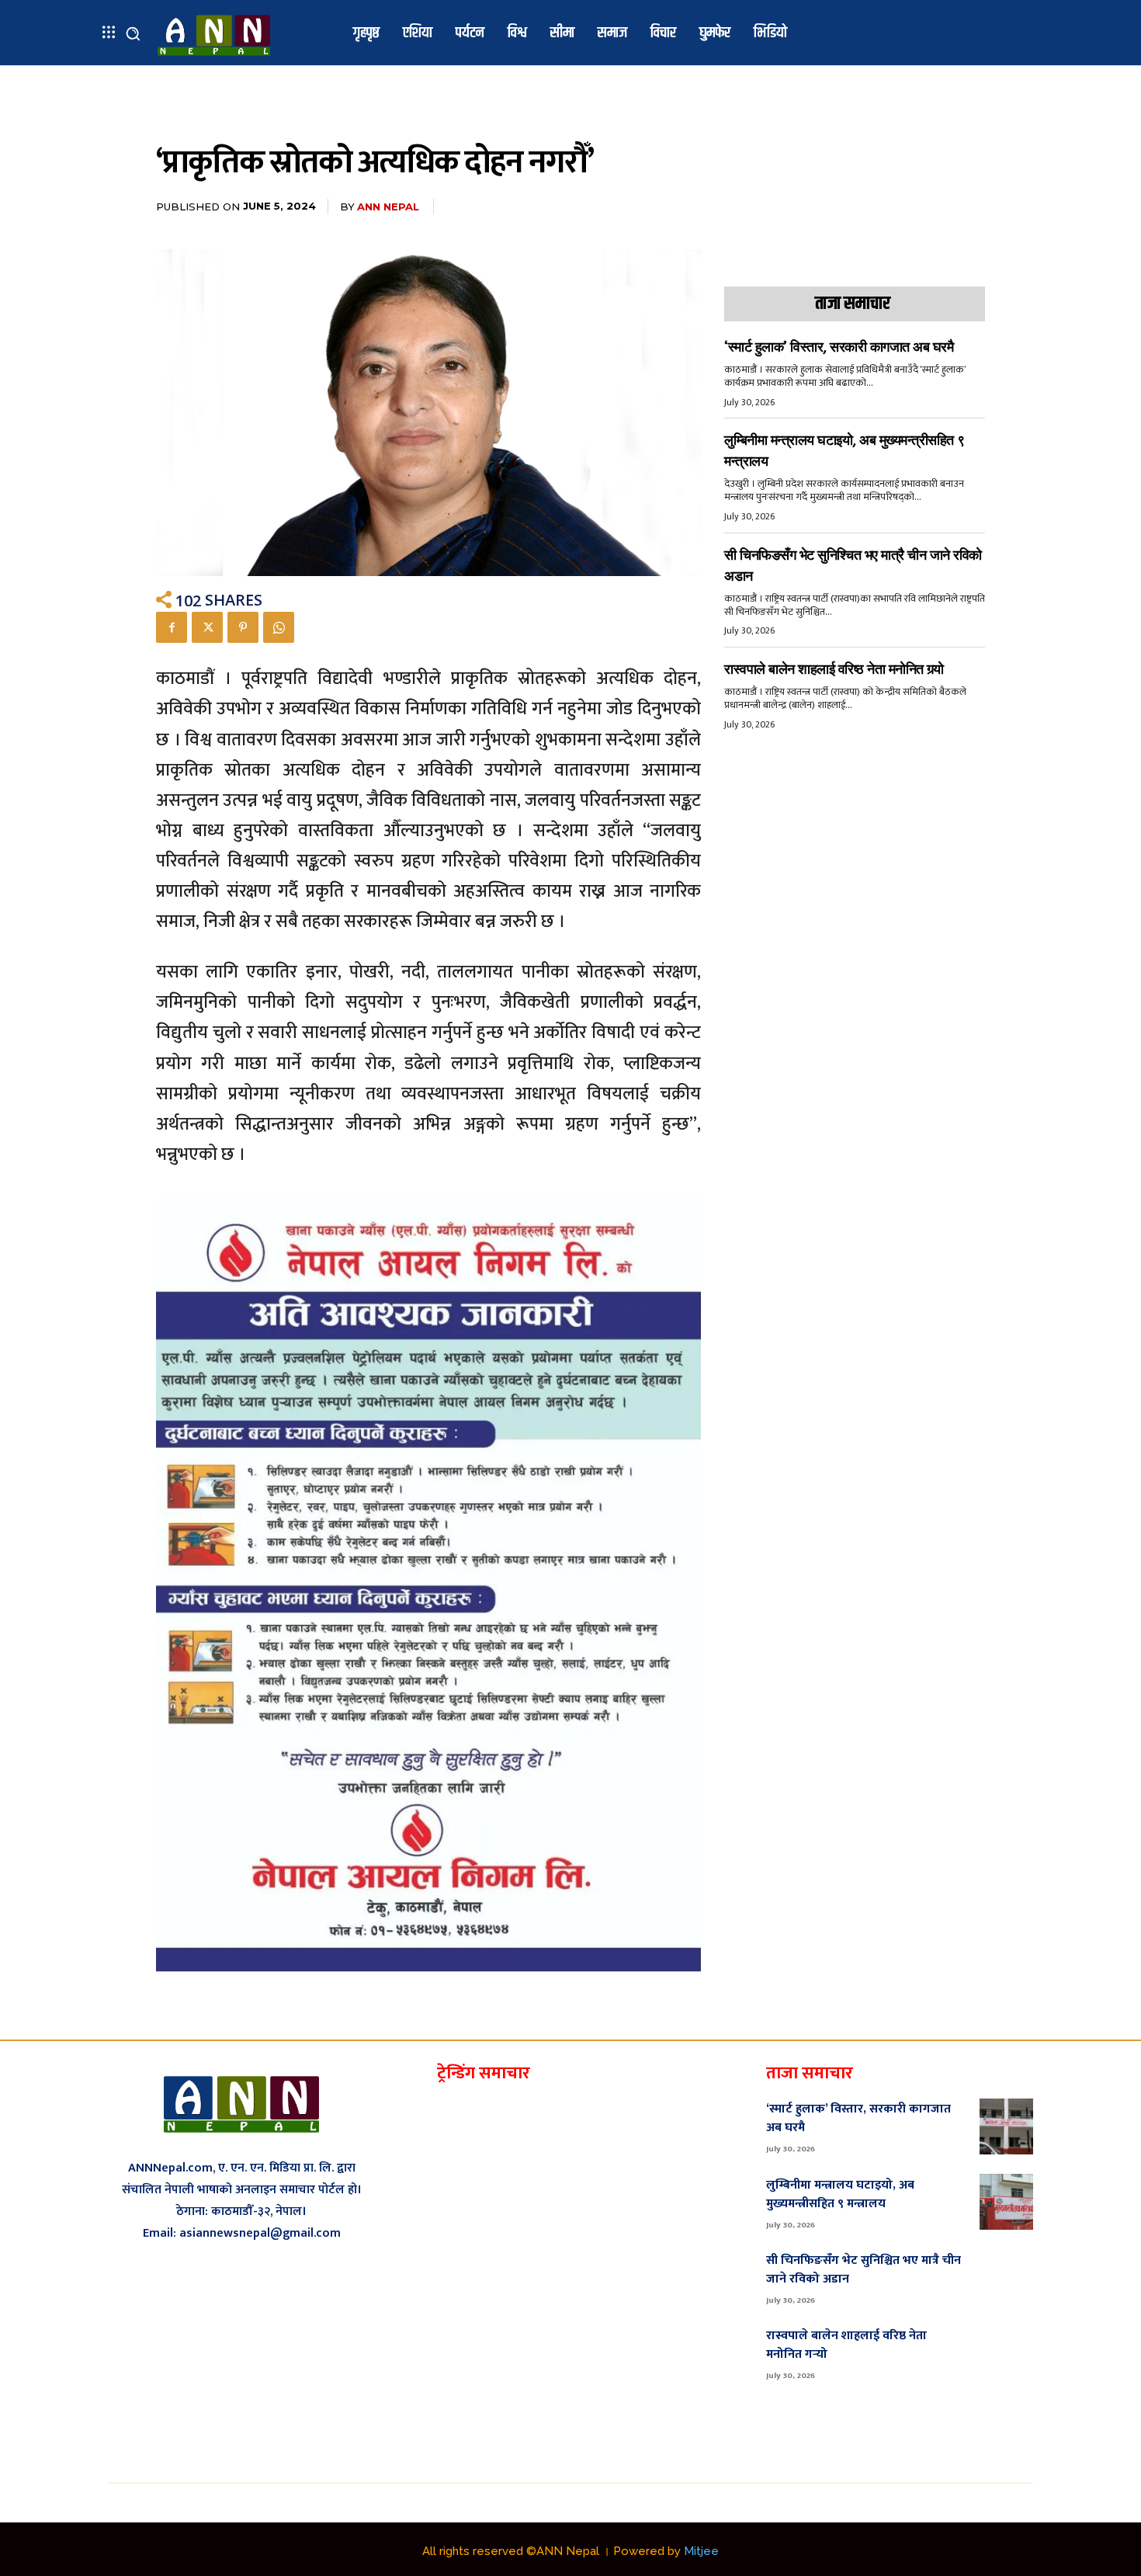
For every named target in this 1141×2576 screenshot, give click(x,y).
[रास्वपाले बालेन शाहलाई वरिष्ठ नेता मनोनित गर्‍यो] (1006, 2353)
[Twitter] (207, 627)
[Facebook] (172, 627)
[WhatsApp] (279, 627)
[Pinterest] (243, 627)
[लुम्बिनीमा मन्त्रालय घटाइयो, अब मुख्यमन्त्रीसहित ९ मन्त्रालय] (1006, 2202)
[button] (133, 33)
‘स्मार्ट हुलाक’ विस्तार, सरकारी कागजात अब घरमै (839, 347)
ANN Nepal (388, 207)
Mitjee (701, 2551)
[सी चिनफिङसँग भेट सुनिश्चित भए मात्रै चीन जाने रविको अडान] (1006, 2277)
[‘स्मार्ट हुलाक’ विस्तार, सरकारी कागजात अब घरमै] (1006, 2126)
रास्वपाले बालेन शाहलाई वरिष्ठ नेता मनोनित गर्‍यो (834, 669)
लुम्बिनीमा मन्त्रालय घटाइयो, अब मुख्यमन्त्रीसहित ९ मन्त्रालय (840, 2194)
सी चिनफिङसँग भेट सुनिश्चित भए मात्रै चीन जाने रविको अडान (864, 2270)
